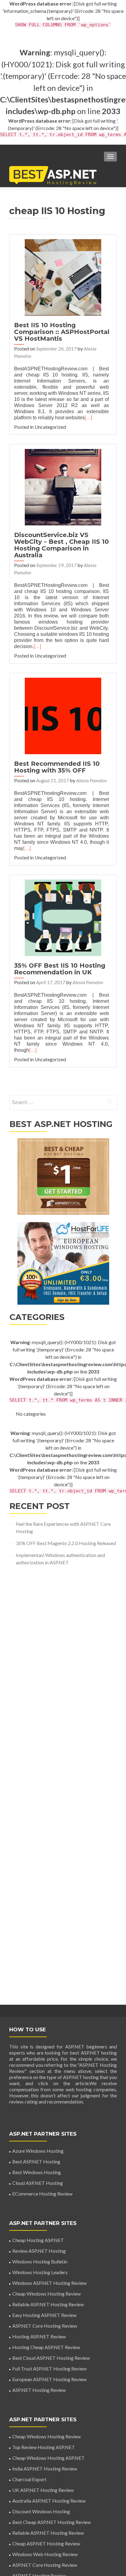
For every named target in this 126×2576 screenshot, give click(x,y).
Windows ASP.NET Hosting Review (49, 2283)
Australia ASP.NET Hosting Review (49, 2501)
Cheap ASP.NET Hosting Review (46, 2543)
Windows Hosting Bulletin (40, 2261)
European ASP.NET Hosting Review (49, 2379)
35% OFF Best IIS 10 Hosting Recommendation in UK (60, 969)
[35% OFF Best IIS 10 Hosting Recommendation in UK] (63, 917)
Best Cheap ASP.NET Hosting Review (52, 2522)
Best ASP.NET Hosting (36, 2161)
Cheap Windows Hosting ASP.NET (48, 2458)
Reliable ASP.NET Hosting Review (48, 2304)
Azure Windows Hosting (38, 2151)
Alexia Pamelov (92, 780)
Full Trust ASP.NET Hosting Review (49, 2368)
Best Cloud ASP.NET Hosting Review (51, 2358)
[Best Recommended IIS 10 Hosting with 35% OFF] (63, 715)
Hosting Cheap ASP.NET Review (46, 2347)
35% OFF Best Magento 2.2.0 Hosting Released (66, 1543)
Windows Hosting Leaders (40, 2272)
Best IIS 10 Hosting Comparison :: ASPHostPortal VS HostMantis (62, 332)
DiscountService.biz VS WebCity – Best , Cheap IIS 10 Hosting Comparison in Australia (61, 545)
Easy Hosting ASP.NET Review (44, 2315)
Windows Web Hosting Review (45, 2554)
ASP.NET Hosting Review (39, 2390)
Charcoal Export (29, 2479)
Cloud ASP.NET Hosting (38, 2183)
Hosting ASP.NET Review (39, 2336)
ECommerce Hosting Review (42, 2194)
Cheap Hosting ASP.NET (38, 2240)
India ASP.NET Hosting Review (45, 2469)
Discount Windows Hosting (41, 2511)
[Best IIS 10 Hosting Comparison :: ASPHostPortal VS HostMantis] (63, 277)
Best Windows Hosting (37, 2172)
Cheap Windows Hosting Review (46, 2294)
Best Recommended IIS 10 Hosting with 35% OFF (57, 767)
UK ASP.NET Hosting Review (43, 2490)
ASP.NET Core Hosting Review (45, 2326)
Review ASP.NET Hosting (39, 2251)
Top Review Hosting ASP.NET (44, 2447)
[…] (88, 418)
